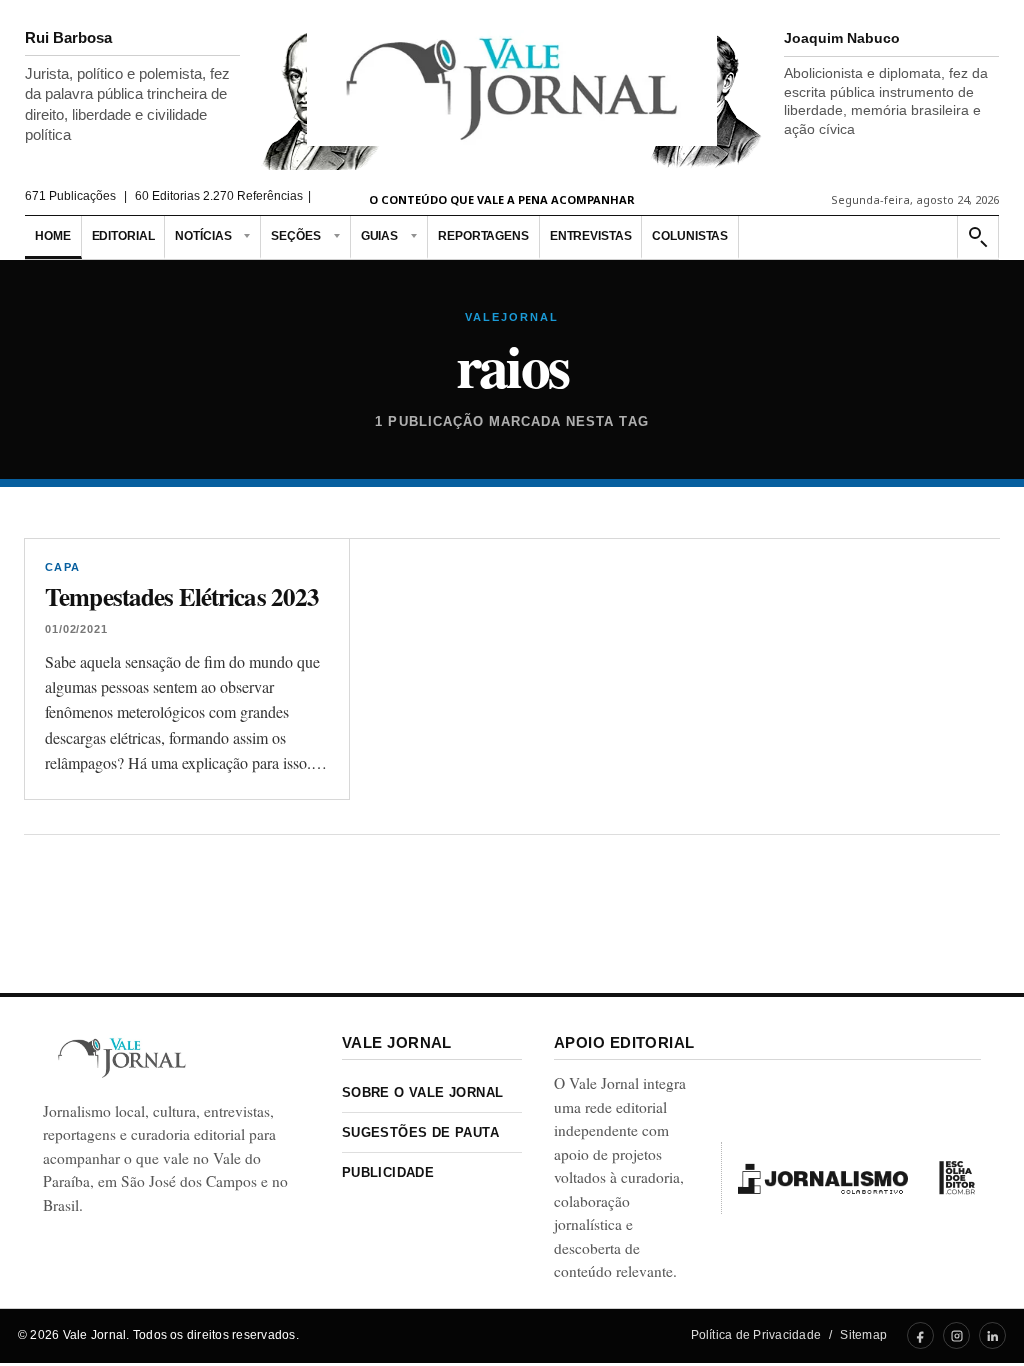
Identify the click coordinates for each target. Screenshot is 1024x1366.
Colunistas (690, 236)
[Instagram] (956, 1335)
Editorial (123, 236)
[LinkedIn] (992, 1335)
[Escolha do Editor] (957, 1178)
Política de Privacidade (756, 1335)
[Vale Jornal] (122, 1057)
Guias (379, 236)
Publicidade (388, 1172)
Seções (295, 236)
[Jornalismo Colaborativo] (823, 1178)
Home (53, 236)
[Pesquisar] (977, 237)
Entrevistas (591, 236)
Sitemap (863, 1335)
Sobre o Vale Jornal (422, 1092)
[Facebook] (920, 1335)
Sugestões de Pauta (420, 1132)
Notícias (203, 236)
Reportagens (483, 236)
